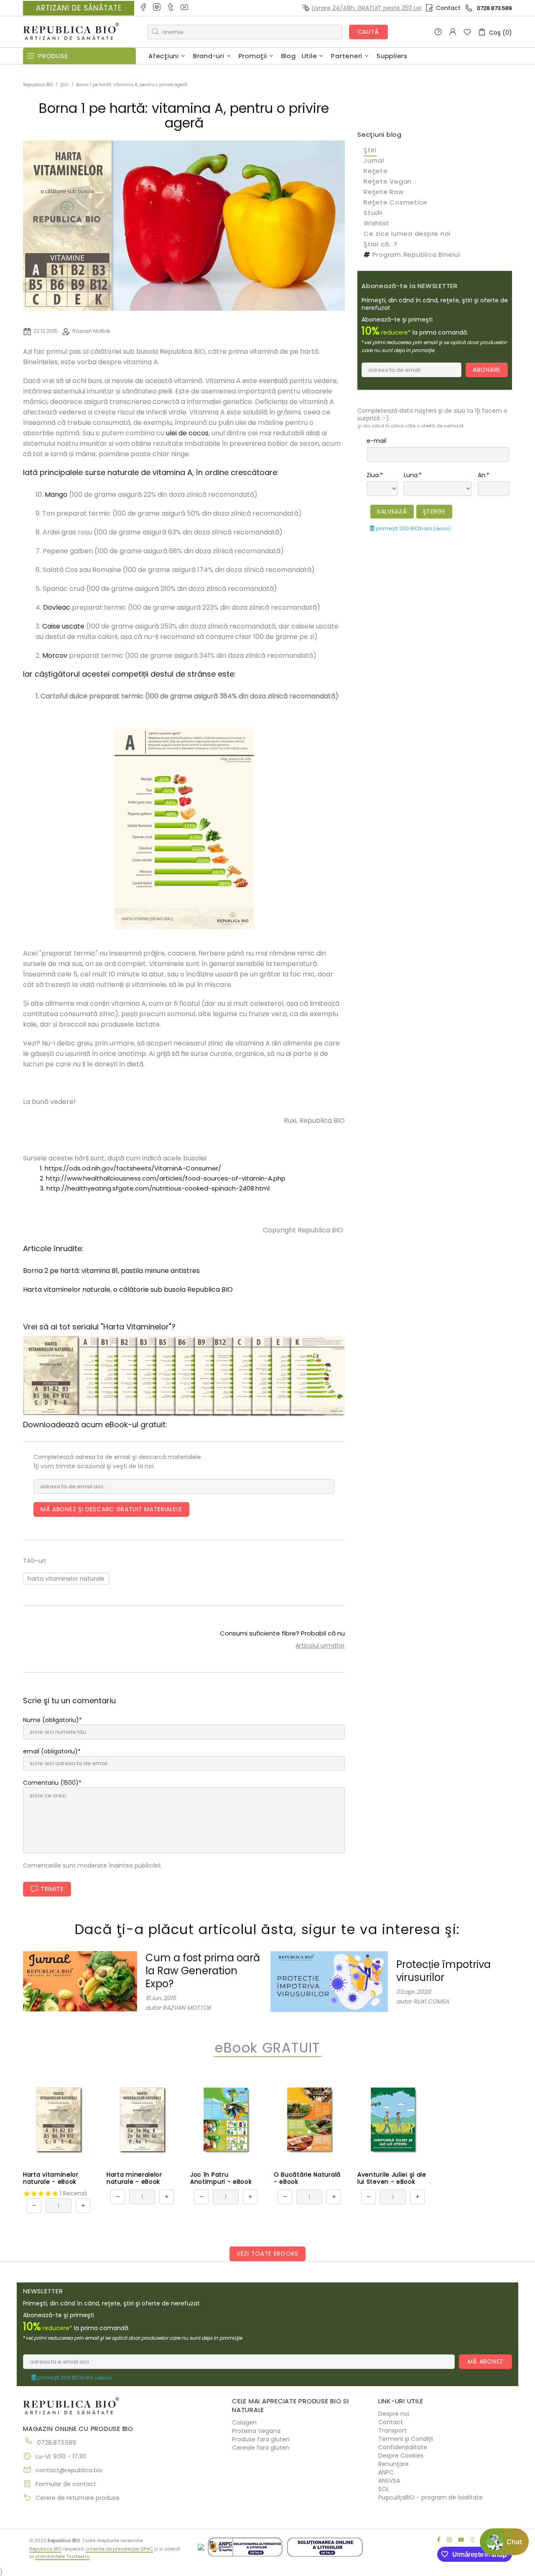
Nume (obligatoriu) (51, 1720)
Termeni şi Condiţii (406, 2439)
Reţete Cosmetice (396, 202)
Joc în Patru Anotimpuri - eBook (221, 2178)
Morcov (55, 655)
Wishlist (377, 223)
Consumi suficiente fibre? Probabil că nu (282, 1633)
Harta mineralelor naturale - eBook (134, 2178)
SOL (384, 2489)
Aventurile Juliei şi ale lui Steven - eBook (392, 2178)
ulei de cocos (187, 433)
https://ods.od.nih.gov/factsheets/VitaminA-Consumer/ (133, 1168)
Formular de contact (66, 2484)
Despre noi (394, 2414)
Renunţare (394, 2464)
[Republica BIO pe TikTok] (171, 8)
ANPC (386, 2472)
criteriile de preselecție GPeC (119, 2549)
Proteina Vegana (256, 2431)
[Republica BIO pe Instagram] (157, 8)
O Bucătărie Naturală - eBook (307, 2178)
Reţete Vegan (388, 181)
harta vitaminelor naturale (66, 1579)
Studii (373, 213)
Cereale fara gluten (261, 2448)
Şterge (434, 511)
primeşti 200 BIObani (413, 528)
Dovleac (57, 607)
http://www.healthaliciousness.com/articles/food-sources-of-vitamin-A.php (166, 1178)
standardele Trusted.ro (62, 2556)
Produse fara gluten (261, 2439)
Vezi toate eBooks (267, 2254)
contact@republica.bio (69, 2470)
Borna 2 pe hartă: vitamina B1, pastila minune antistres (111, 1271)
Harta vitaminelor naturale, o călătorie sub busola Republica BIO (128, 1289)
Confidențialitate (403, 2447)
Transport (392, 2430)
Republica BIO (71, 32)
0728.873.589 (494, 8)
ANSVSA (389, 2481)
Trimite (52, 1889)
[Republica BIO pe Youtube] (185, 8)
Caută (369, 32)
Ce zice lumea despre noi (407, 234)
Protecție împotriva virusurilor (443, 1971)
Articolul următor (320, 1646)
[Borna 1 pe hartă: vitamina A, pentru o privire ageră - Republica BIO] (184, 828)
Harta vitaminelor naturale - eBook (51, 2178)
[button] (504, 2542)
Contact (448, 8)
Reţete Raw (384, 192)
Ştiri (65, 85)
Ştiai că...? (381, 244)
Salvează (392, 511)
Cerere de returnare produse (78, 2498)
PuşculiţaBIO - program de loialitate (431, 2497)
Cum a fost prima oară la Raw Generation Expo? (203, 1971)
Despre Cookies (401, 2456)
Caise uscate (63, 626)
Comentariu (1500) (51, 1783)
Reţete (376, 171)
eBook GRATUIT (267, 2048)
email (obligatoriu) (50, 1751)
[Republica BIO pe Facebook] (144, 8)
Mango (56, 494)
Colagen (244, 2423)
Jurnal (374, 160)
